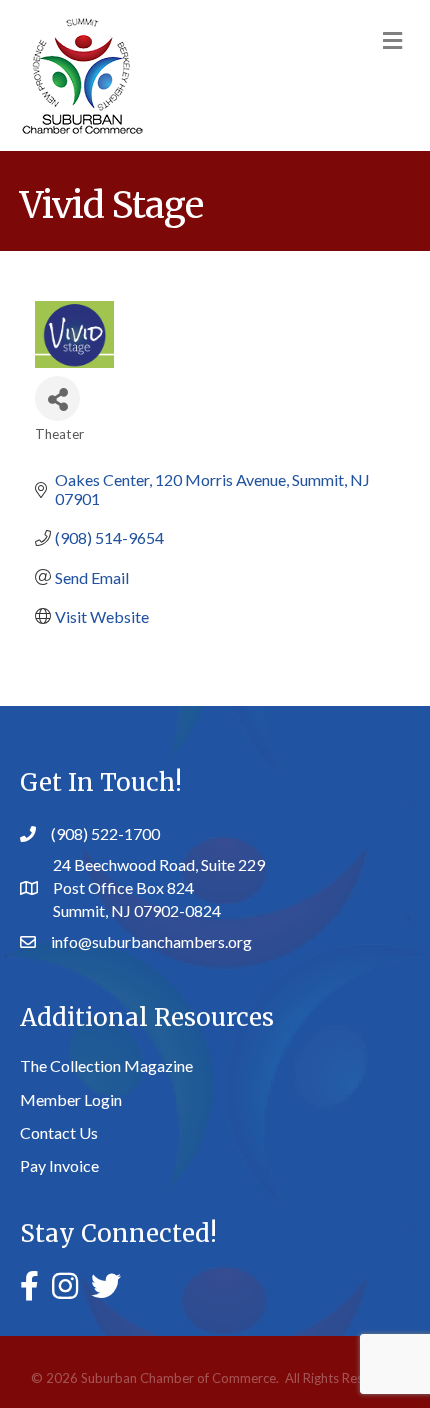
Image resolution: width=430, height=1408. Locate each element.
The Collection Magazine (106, 1065)
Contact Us (59, 1132)
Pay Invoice (59, 1165)
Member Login (71, 1099)
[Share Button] (57, 398)
